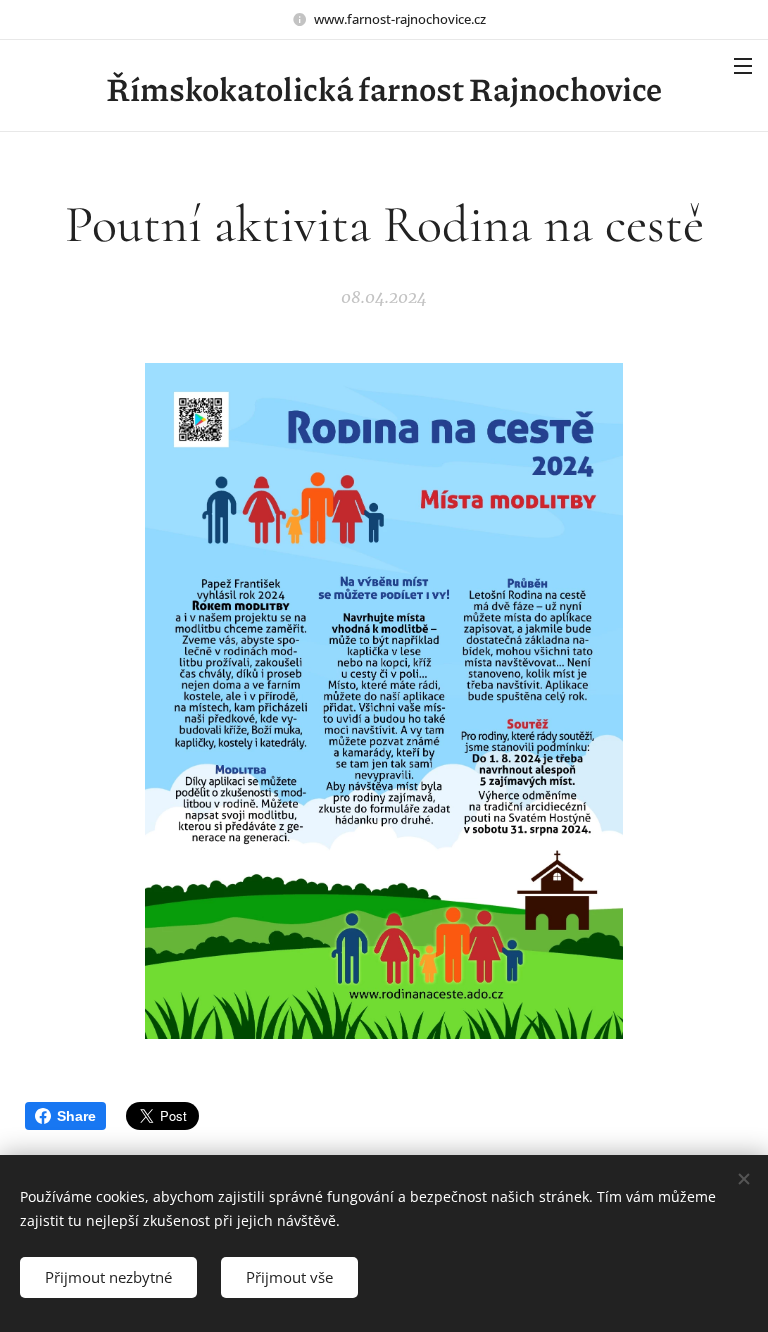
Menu (743, 65)
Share (76, 1116)
